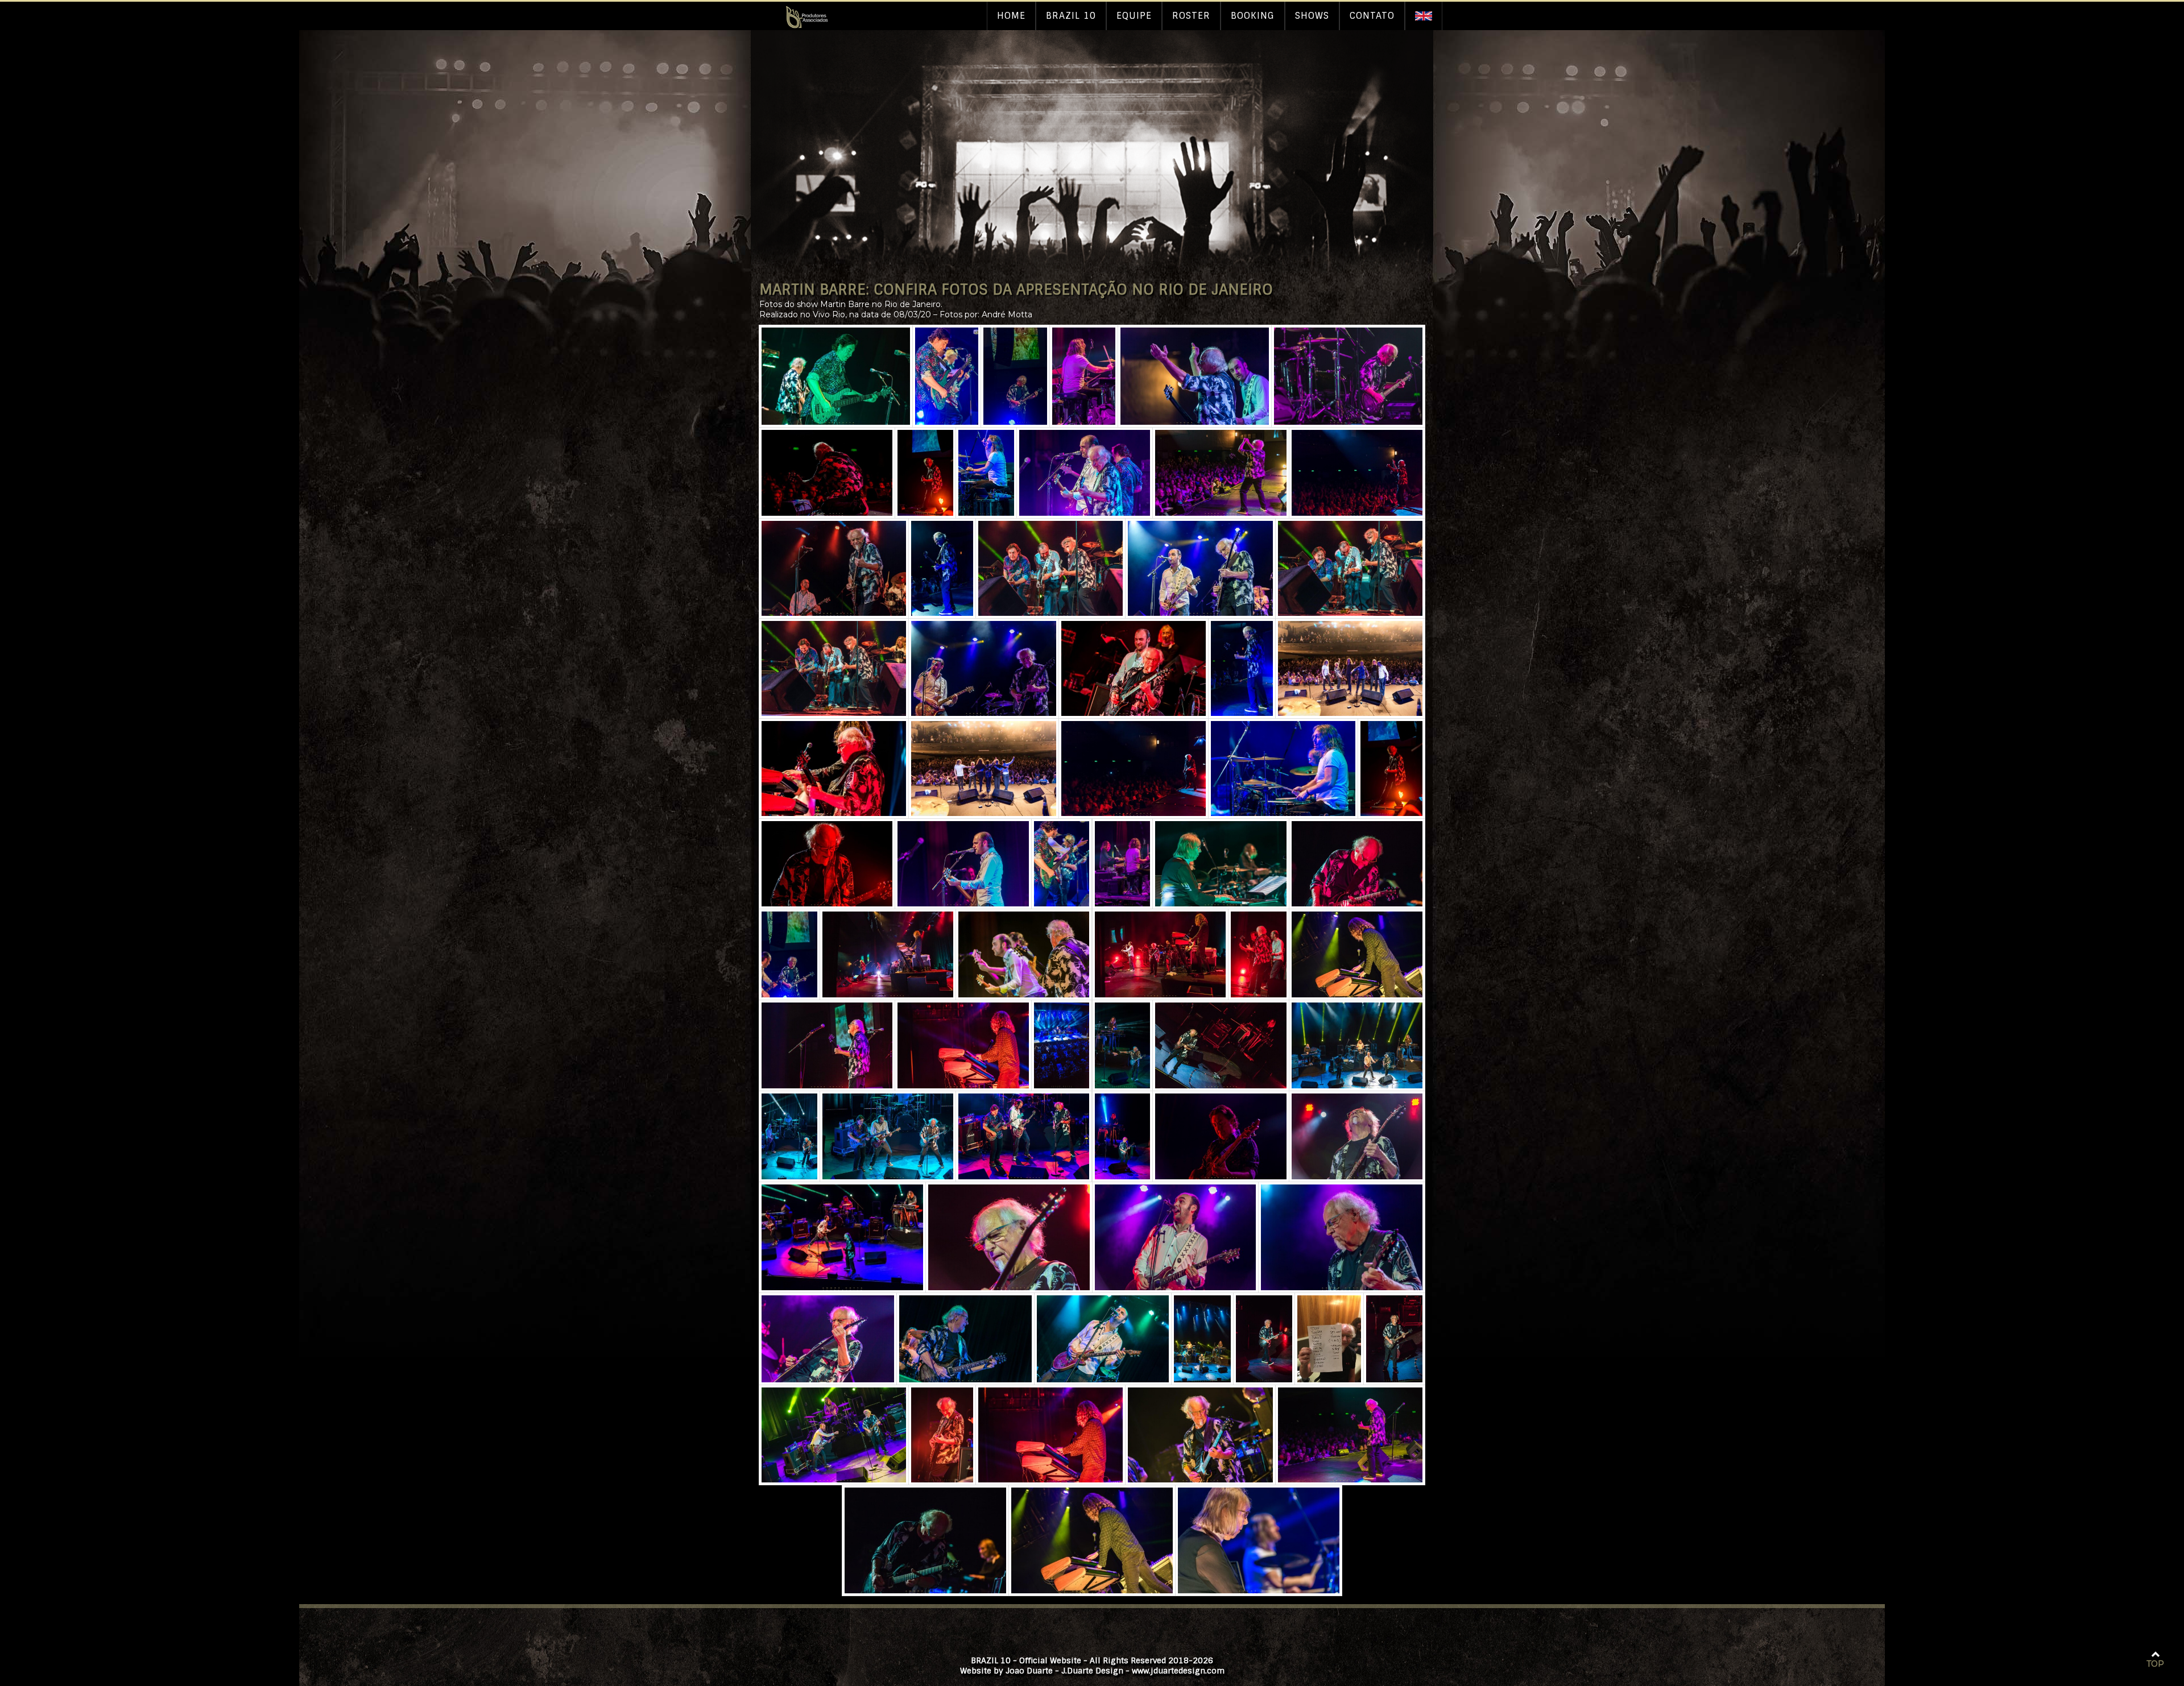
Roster (1191, 16)
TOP (2155, 1664)
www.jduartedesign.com (1178, 1671)
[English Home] (1424, 16)
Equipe (1134, 16)
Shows (1312, 16)
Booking (1253, 16)
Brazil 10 (1071, 16)
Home (1011, 16)
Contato (1372, 16)
